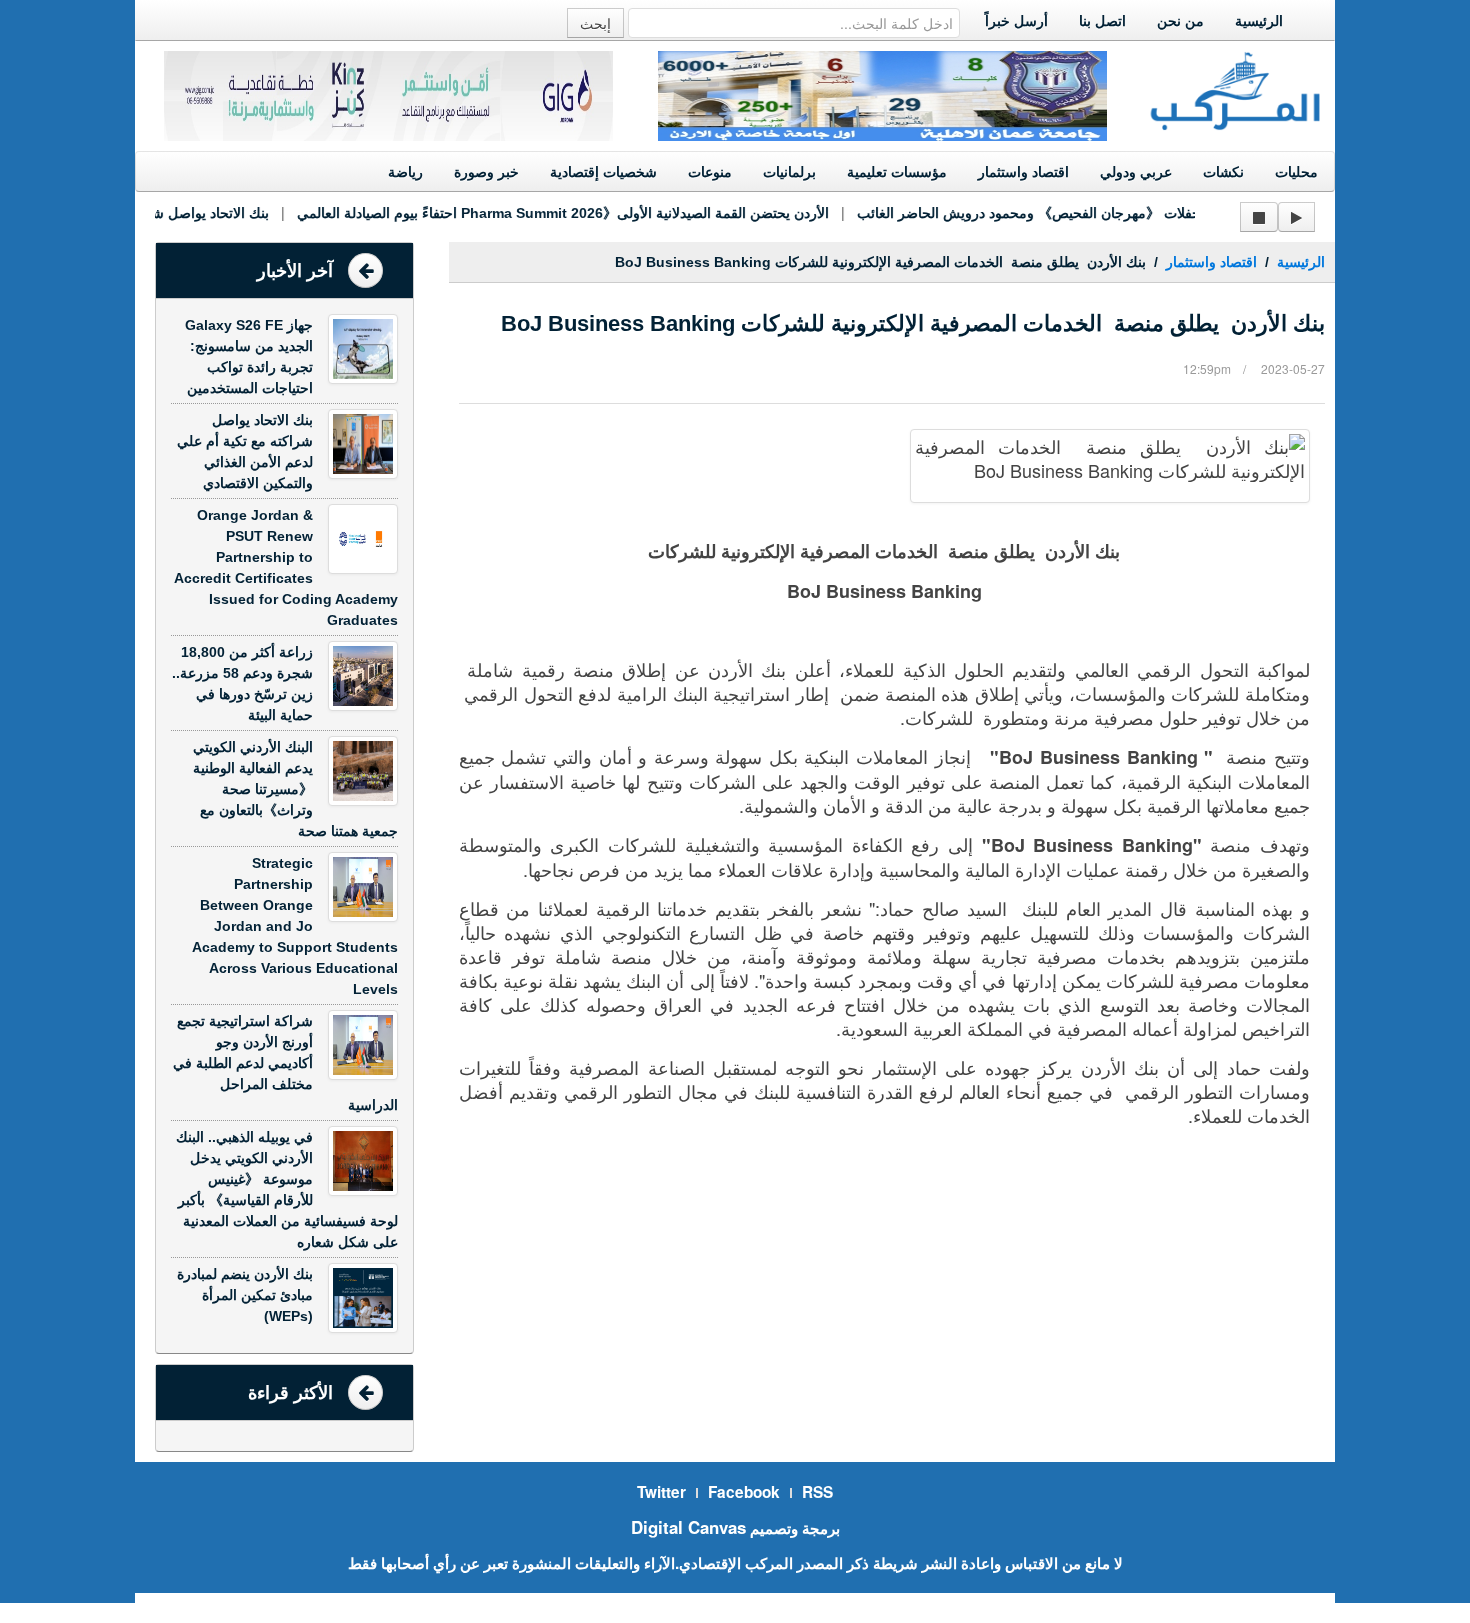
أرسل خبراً (1016, 21)
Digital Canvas (688, 1527)
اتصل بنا (1102, 21)
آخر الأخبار (295, 271)
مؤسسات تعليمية (897, 172)
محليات (1296, 172)
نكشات (1223, 172)
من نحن (1180, 21)
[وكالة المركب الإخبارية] (1236, 89)
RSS (817, 1492)
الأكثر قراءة (290, 1393)
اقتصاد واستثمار (1023, 172)
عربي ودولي (1136, 172)
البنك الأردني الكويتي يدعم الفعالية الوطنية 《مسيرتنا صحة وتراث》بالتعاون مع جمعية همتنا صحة (295, 789)
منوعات (710, 172)
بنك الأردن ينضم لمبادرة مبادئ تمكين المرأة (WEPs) (245, 1295)
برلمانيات (789, 172)
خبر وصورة (486, 172)
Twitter (661, 1492)
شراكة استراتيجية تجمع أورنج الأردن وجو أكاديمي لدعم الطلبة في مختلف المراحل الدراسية (285, 1063)
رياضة (405, 172)
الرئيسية (1259, 21)
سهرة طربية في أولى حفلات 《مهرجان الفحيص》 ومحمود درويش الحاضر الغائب (1077, 213)
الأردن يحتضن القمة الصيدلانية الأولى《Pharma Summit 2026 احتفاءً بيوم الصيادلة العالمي (546, 213)
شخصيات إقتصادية (603, 172)
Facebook (744, 1492)
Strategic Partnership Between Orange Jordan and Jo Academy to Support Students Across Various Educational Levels (295, 926)
